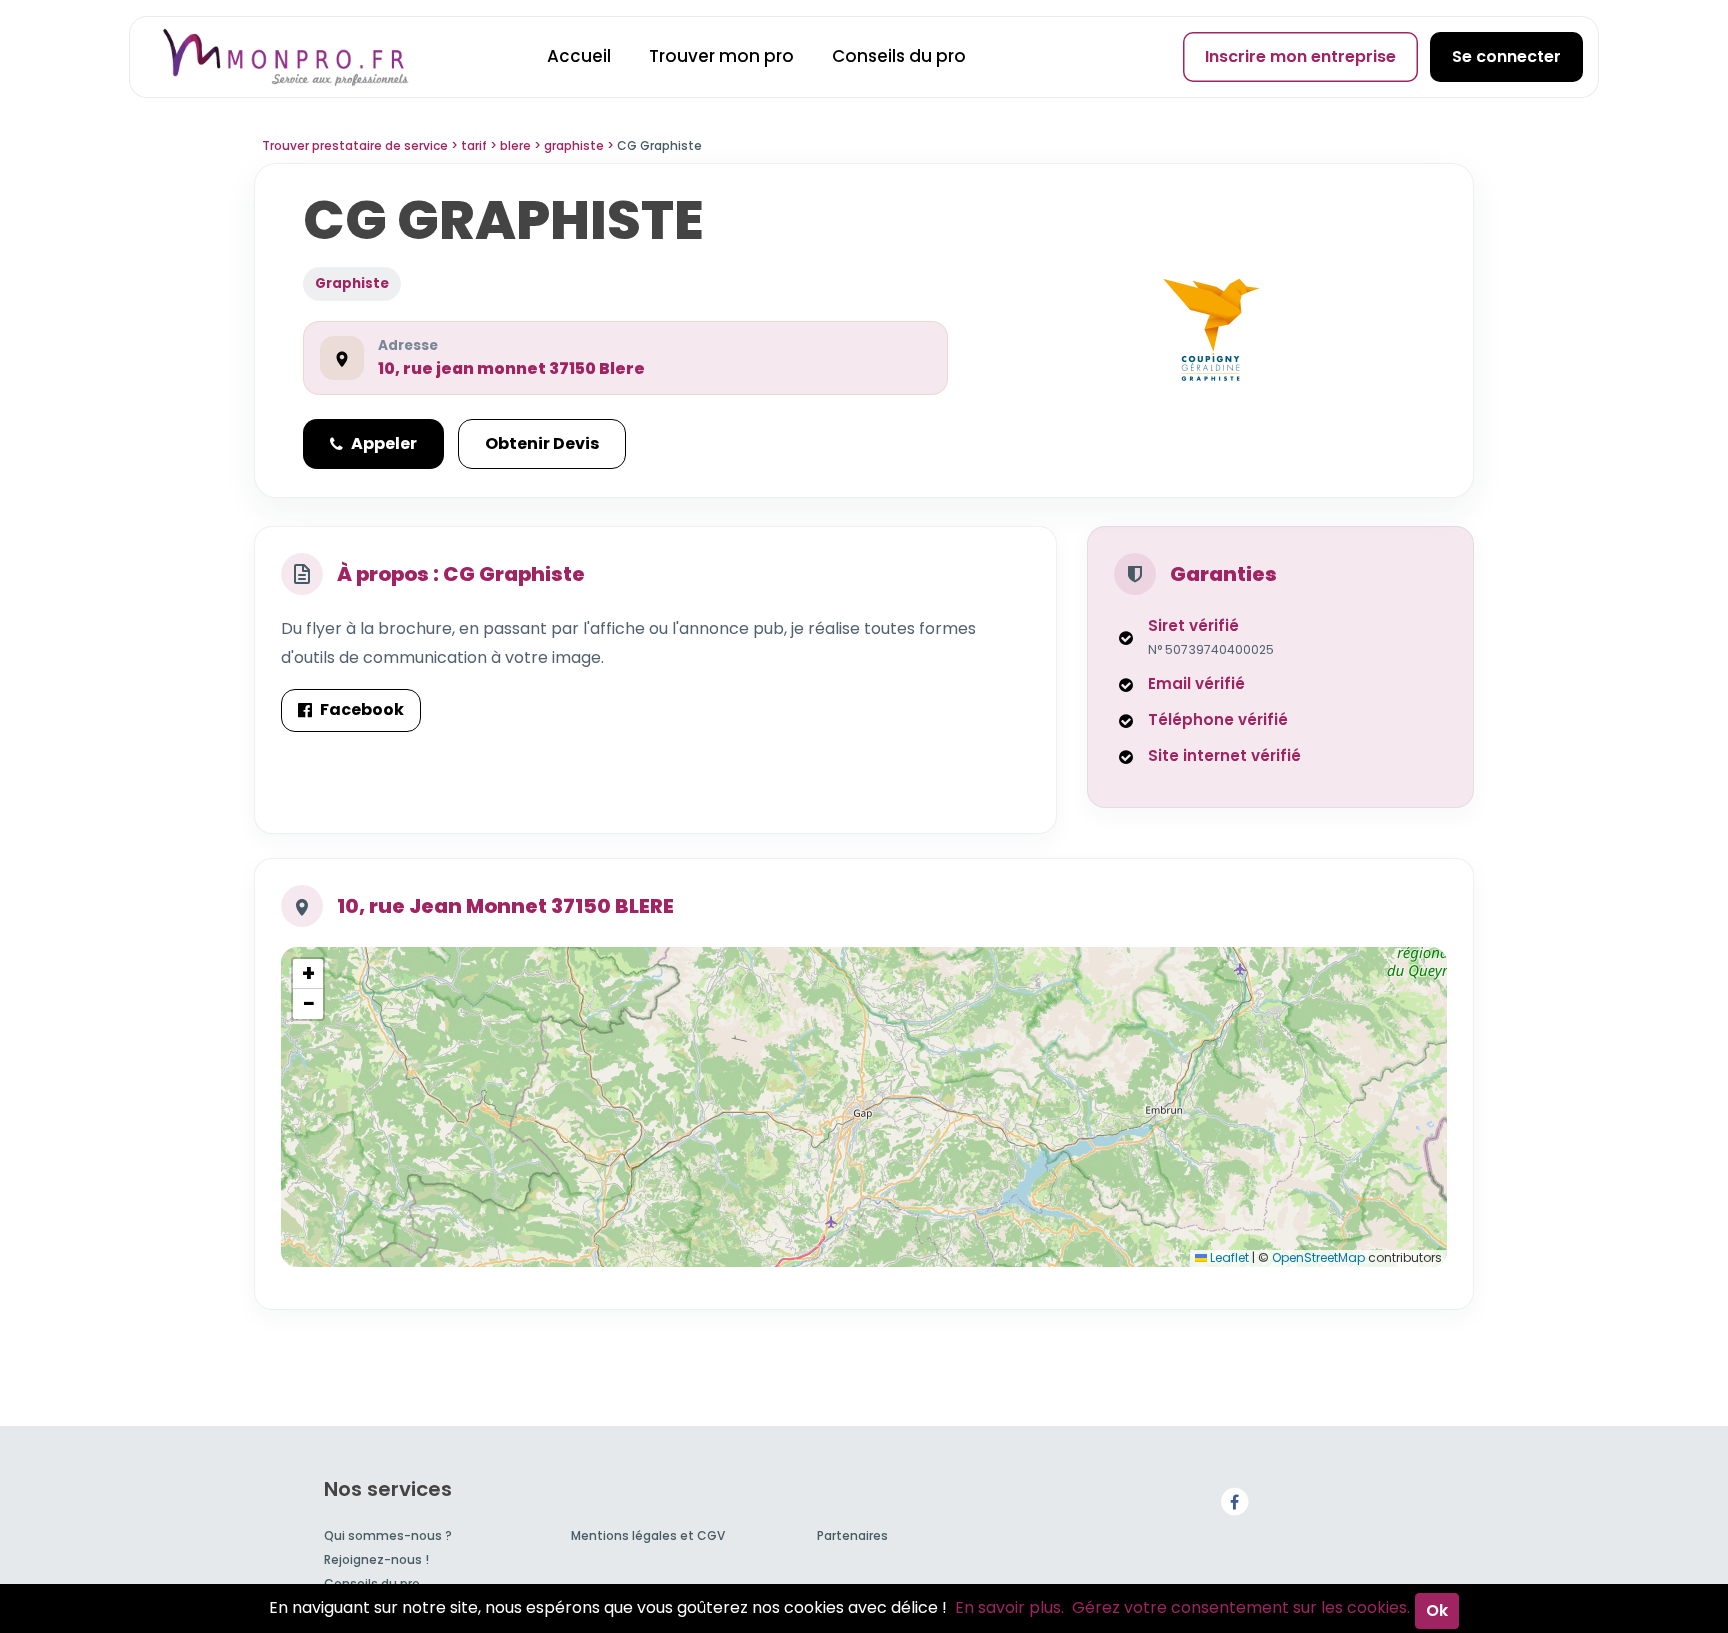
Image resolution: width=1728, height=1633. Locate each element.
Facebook (362, 709)
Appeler (384, 443)
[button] (308, 974)
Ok (1437, 1610)
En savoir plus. (1009, 1607)
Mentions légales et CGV (648, 1535)
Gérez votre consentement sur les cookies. (1241, 1607)
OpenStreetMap (1318, 1257)
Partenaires (852, 1535)
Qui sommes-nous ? (388, 1535)
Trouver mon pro (721, 56)
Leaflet (1228, 1257)
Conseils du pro (899, 56)
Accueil (579, 56)
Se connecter (1506, 56)
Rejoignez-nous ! (376, 1559)
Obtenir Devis (542, 443)
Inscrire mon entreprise (1300, 56)
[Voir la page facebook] (1234, 1501)
